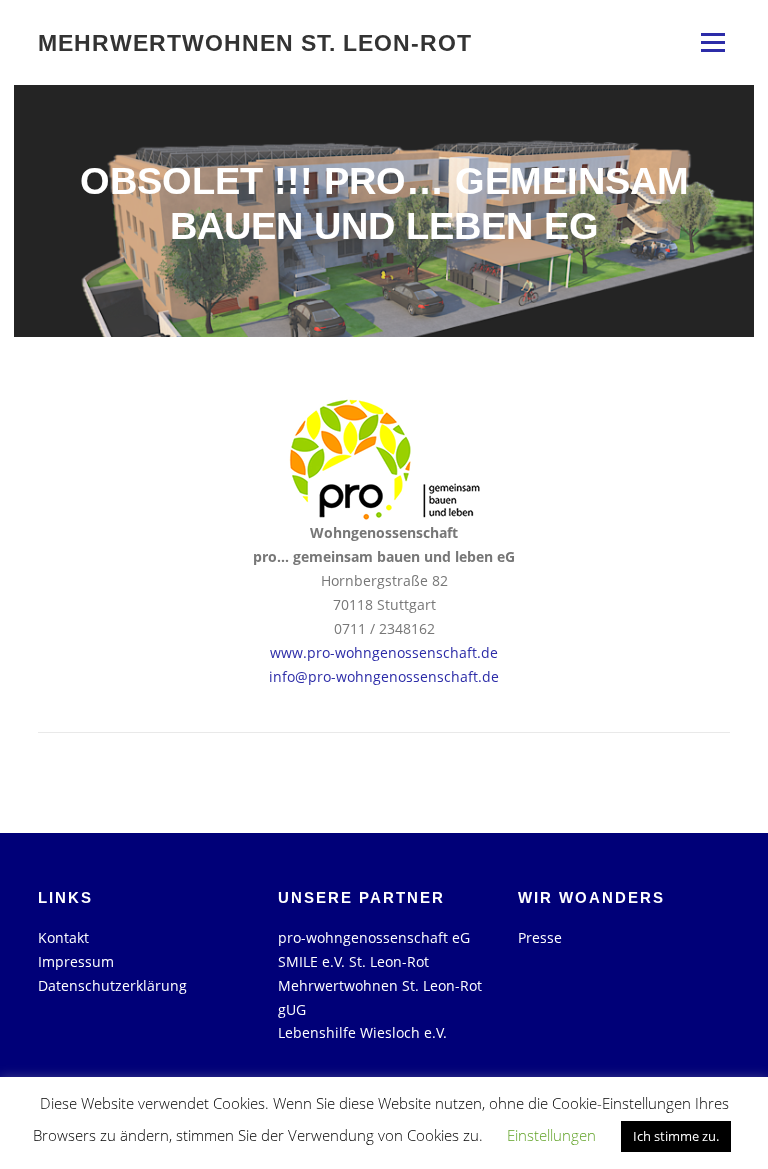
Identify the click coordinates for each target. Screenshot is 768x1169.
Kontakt (63, 937)
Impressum (76, 961)
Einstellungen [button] (551, 1135)
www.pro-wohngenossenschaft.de (384, 652)
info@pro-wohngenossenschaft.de (384, 676)
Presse (540, 937)
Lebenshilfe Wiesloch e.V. (362, 1032)
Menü (712, 42)
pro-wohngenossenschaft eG (374, 937)
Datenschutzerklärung (112, 985)
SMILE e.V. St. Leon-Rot (353, 961)
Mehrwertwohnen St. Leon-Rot (255, 42)
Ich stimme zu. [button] (676, 1136)
